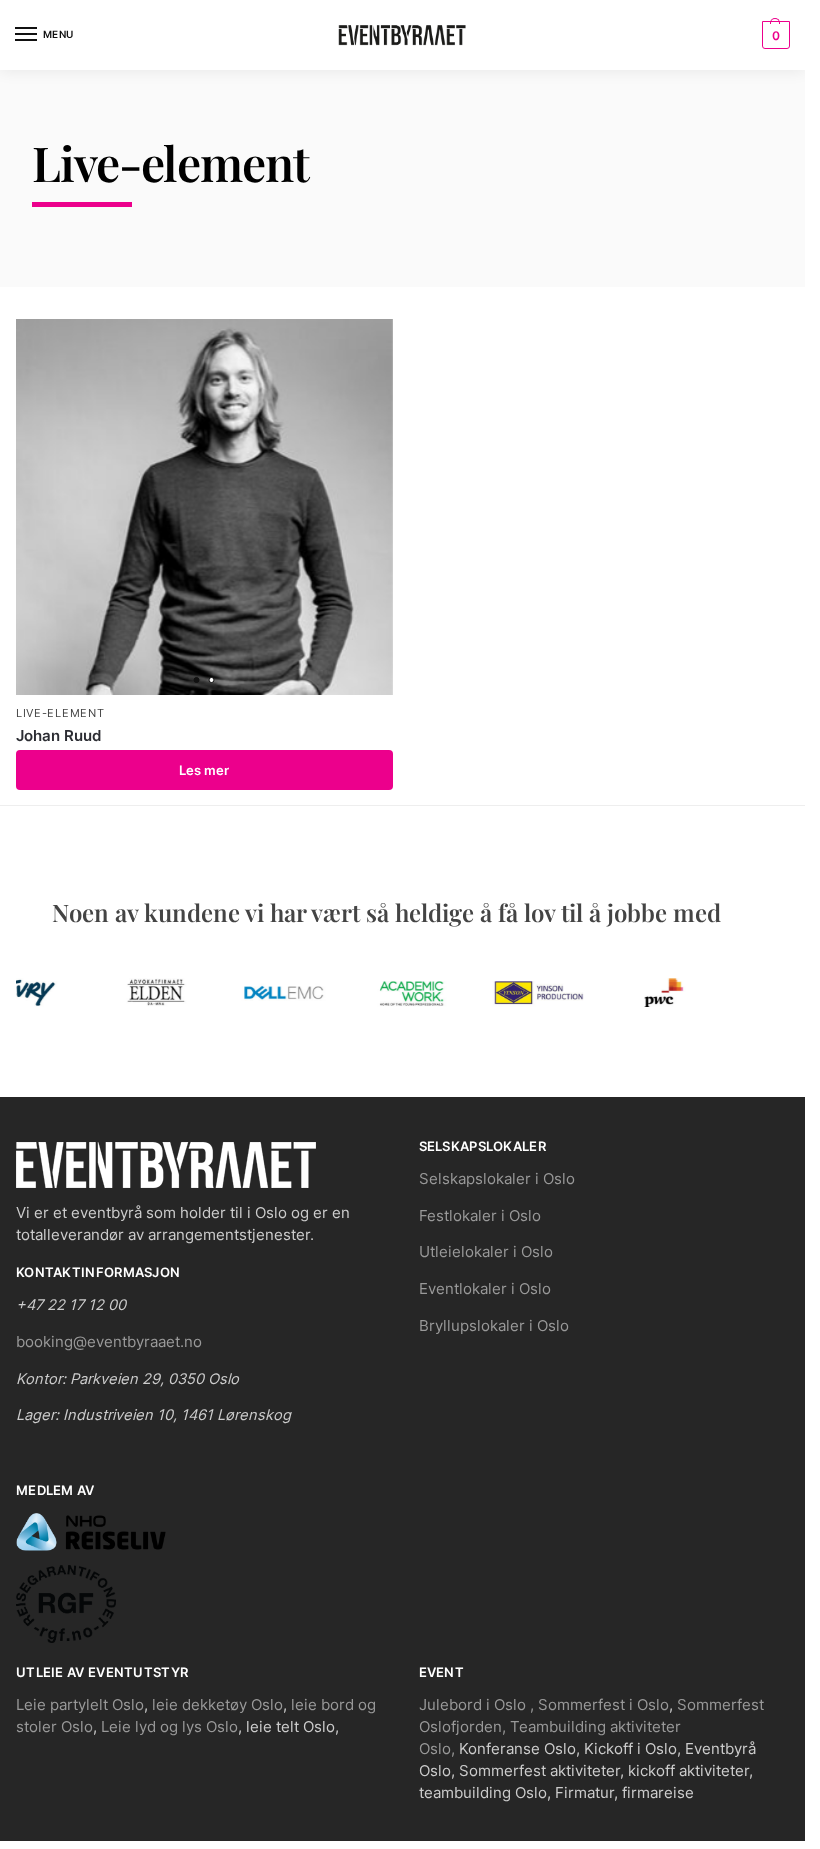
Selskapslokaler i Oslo (497, 1179)
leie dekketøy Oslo (217, 1705)
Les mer (204, 770)
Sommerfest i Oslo (603, 1705)
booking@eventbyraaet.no (109, 1342)
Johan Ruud (58, 735)
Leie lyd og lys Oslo (169, 1727)
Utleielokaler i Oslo (486, 1252)
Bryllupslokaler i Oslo (494, 1326)
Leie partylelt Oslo (80, 1705)
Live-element (60, 713)
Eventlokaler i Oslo (485, 1289)
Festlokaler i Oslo (480, 1216)
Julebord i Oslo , (478, 1705)
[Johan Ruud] (204, 507)
